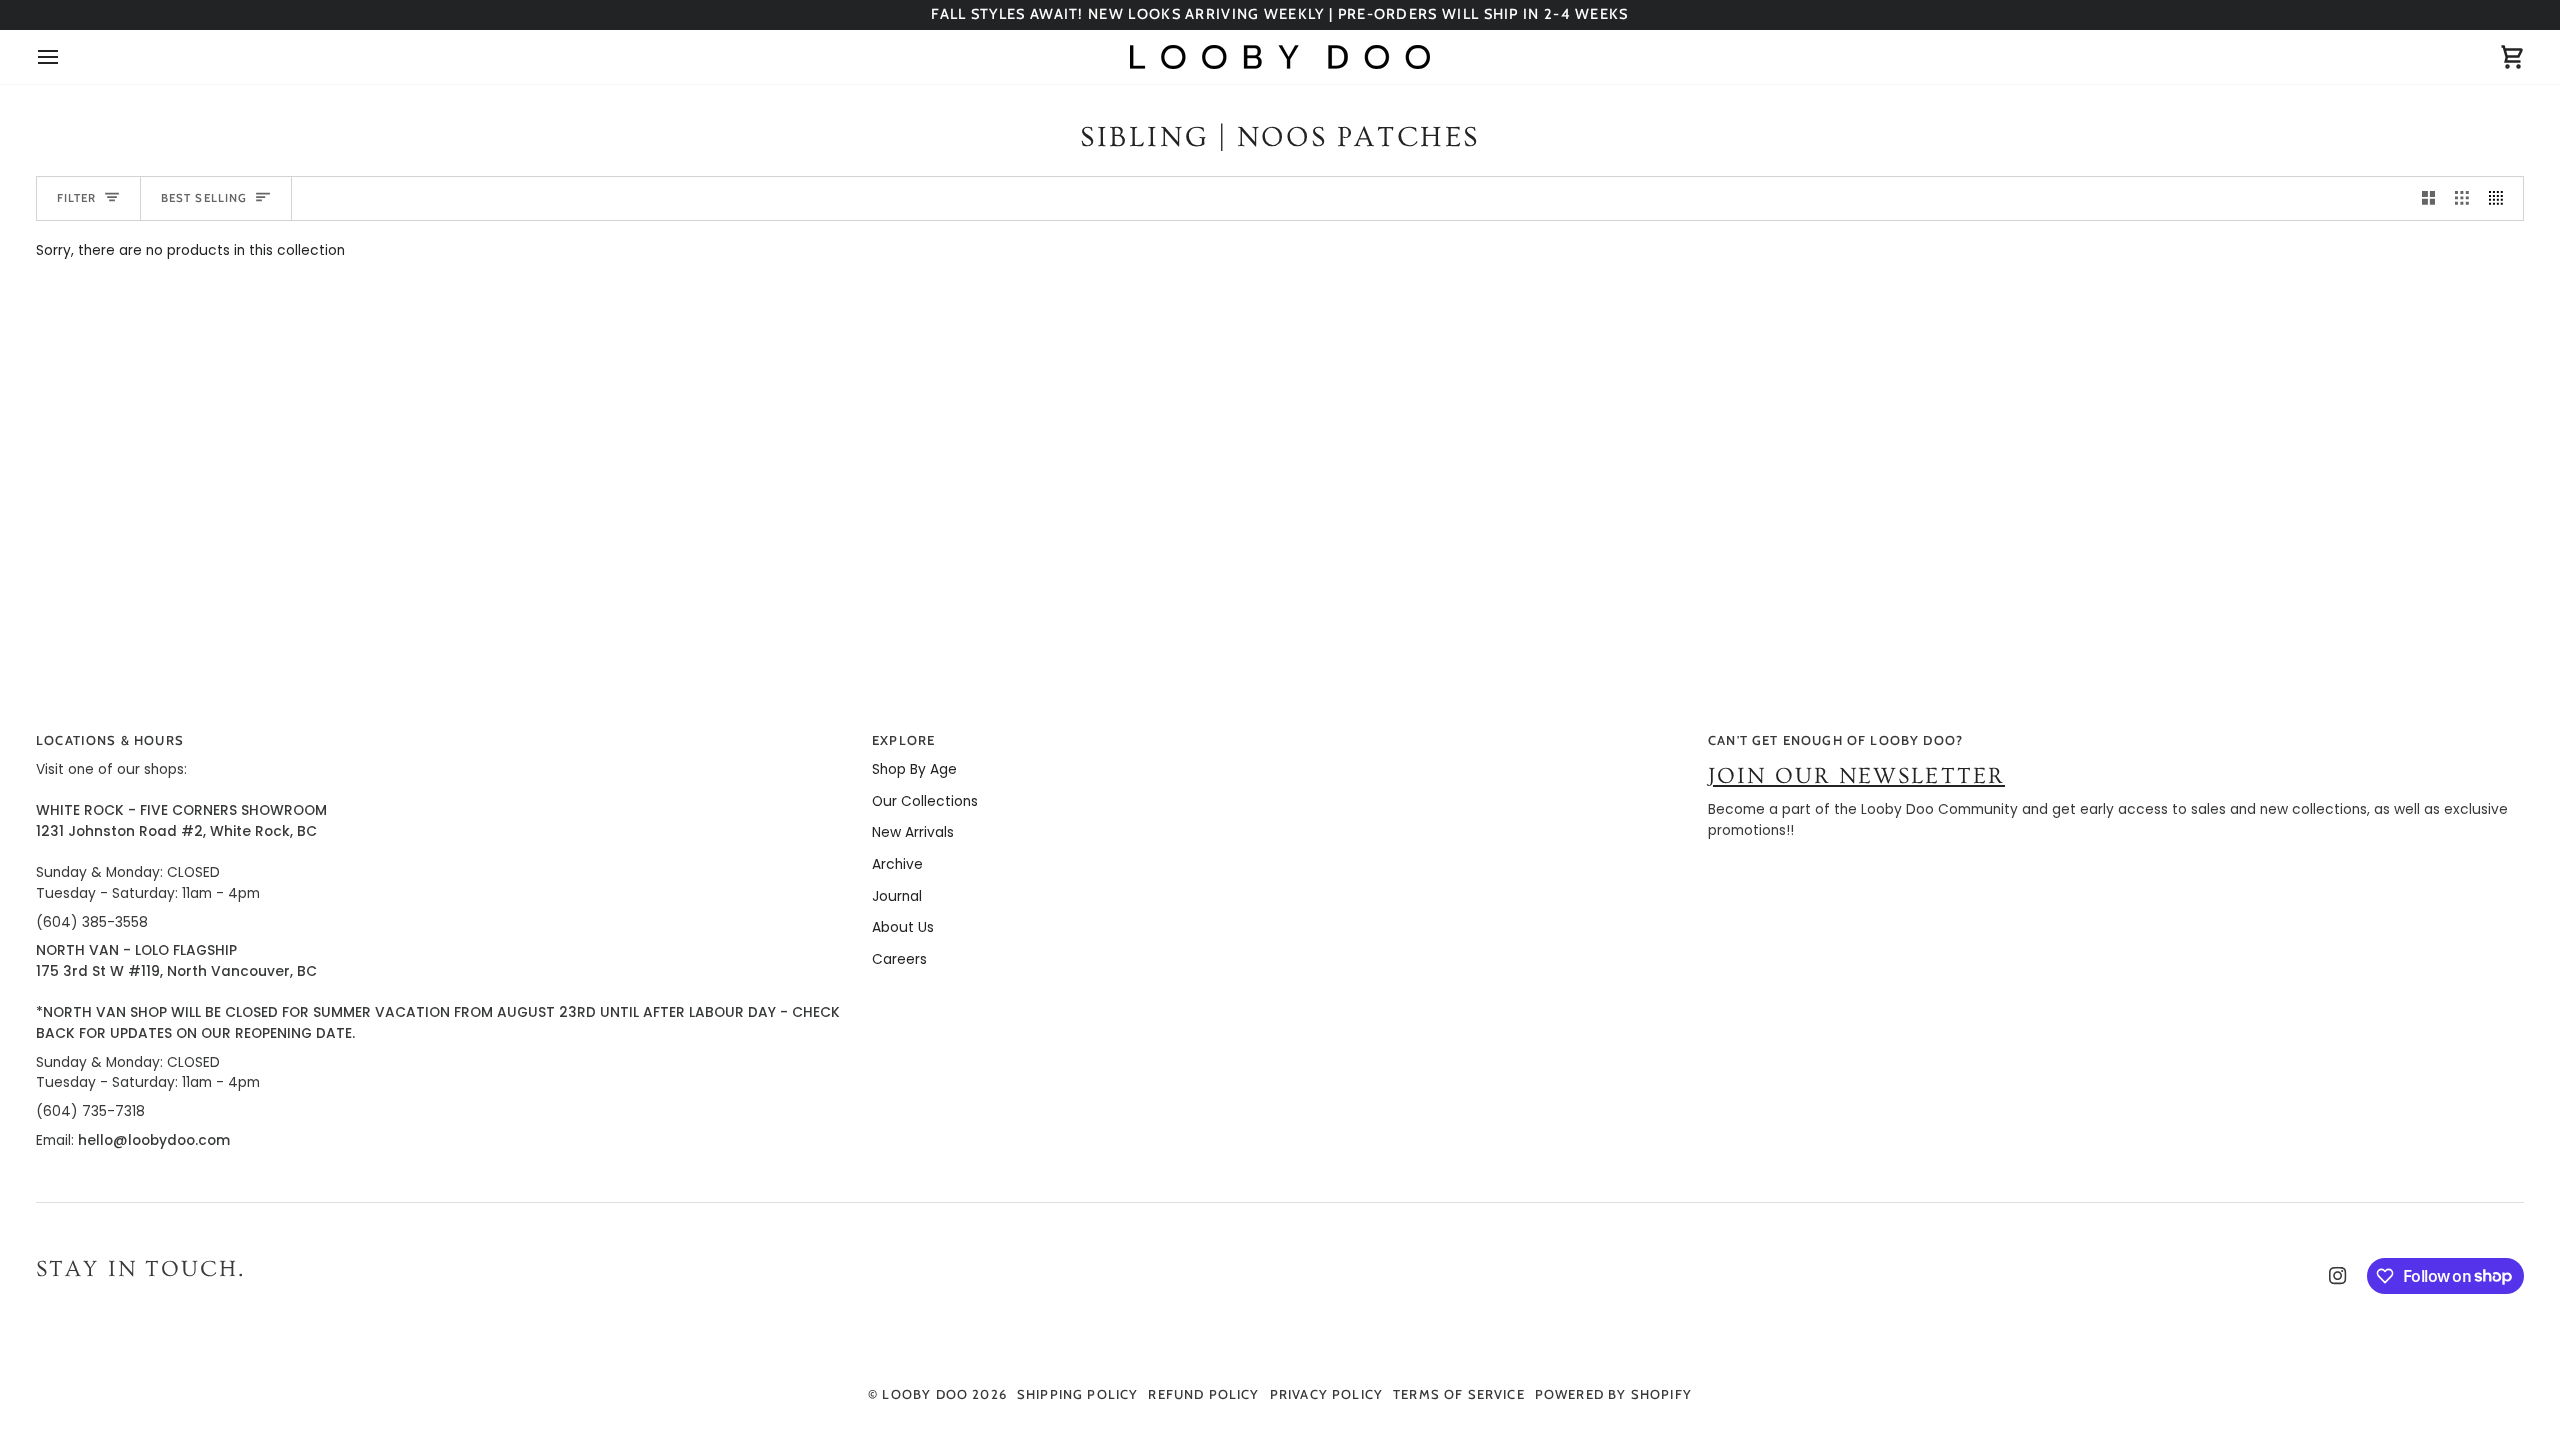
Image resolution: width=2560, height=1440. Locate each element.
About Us (903, 927)
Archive (897, 864)
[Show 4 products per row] (2501, 198)
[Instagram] (2338, 1276)
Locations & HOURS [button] (110, 740)
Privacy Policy (1326, 1394)
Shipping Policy (1078, 1394)
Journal (897, 896)
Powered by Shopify (1613, 1394)
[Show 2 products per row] (2429, 198)
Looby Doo (925, 1394)
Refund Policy (1203, 1394)
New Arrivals (913, 832)
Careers (899, 959)
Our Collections (925, 801)
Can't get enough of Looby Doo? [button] (1835, 740)
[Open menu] (66, 57)
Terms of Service (1459, 1394)
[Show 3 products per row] (2462, 198)
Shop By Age (914, 769)
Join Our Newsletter (1856, 776)
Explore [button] (903, 740)
